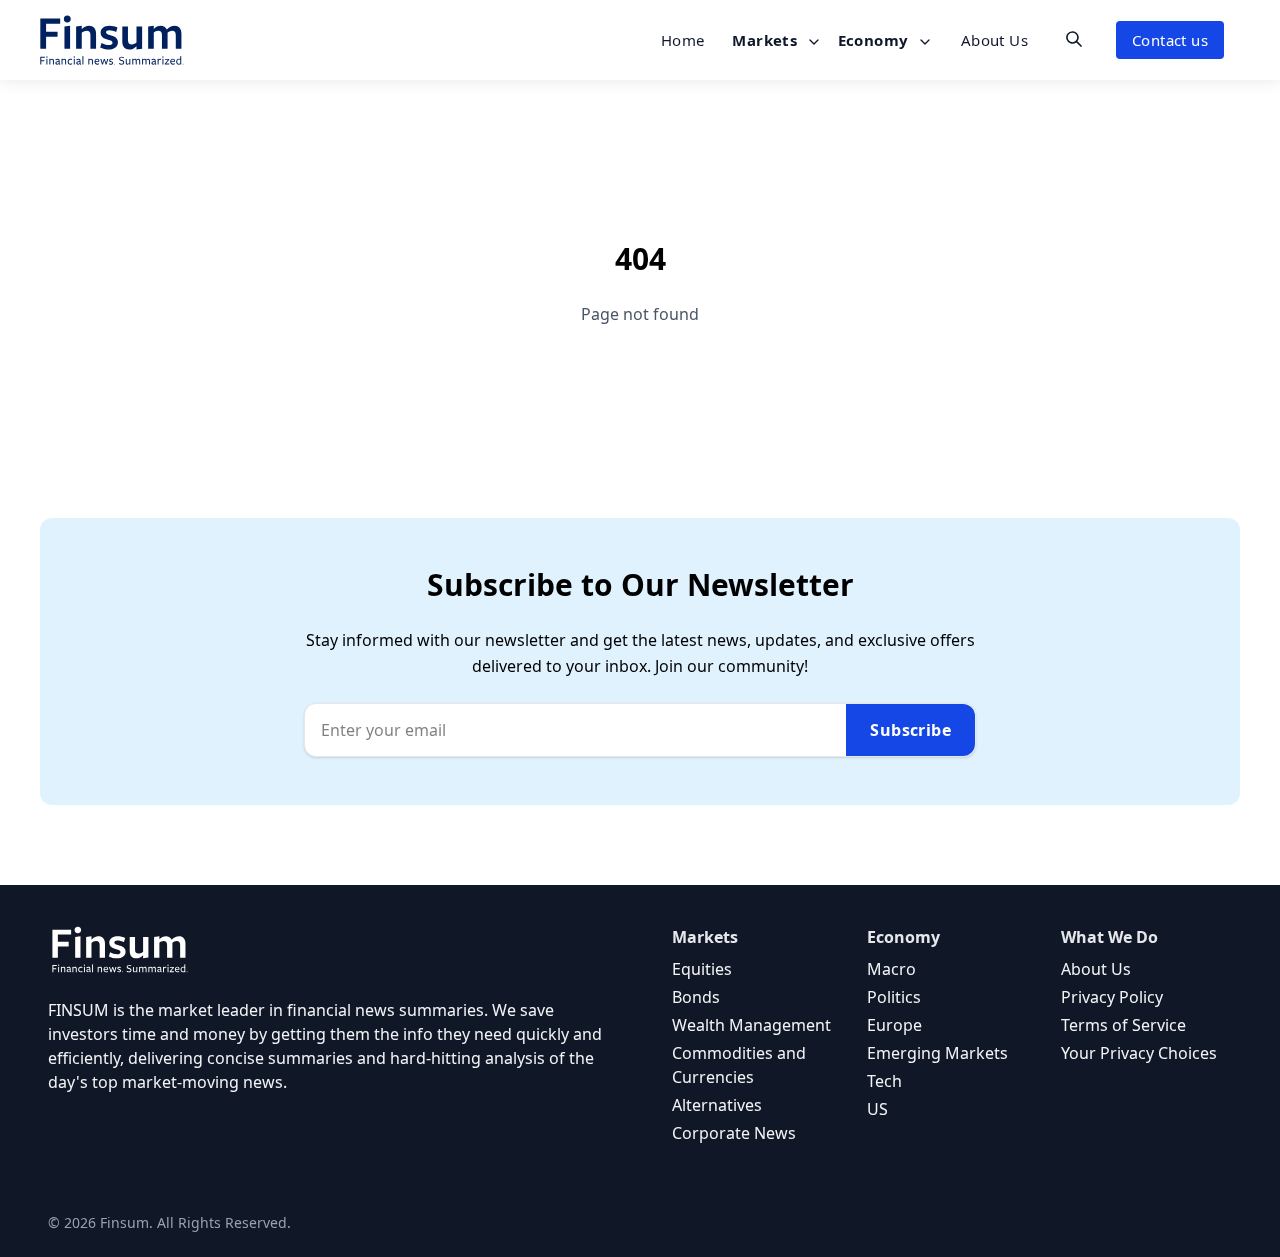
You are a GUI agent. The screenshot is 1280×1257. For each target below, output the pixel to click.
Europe (894, 1025)
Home (683, 40)
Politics (894, 997)
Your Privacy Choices (1139, 1053)
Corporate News (734, 1133)
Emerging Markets (937, 1053)
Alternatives (717, 1105)
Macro (891, 969)
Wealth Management (751, 1025)
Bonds (696, 997)
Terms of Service (1123, 1025)
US (877, 1109)
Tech (884, 1081)
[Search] (1074, 39)
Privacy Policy (1112, 997)
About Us (994, 40)
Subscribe (910, 730)
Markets (766, 40)
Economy (875, 40)
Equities (702, 969)
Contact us (1170, 40)
